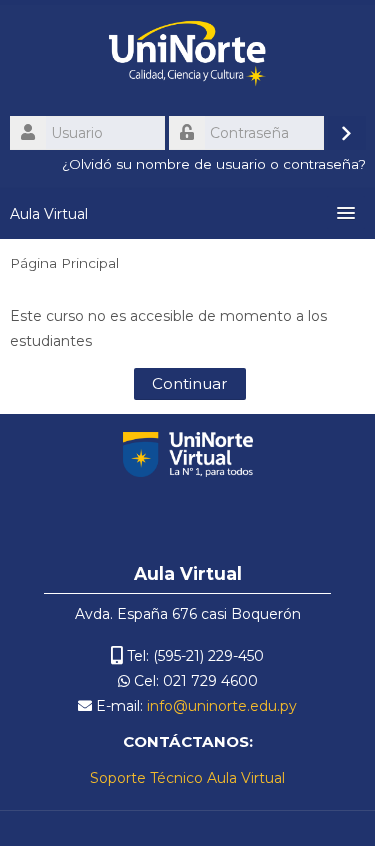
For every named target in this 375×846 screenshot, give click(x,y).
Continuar (190, 383)
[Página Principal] (187, 57)
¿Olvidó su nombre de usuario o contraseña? (214, 164)
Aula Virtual (49, 214)
